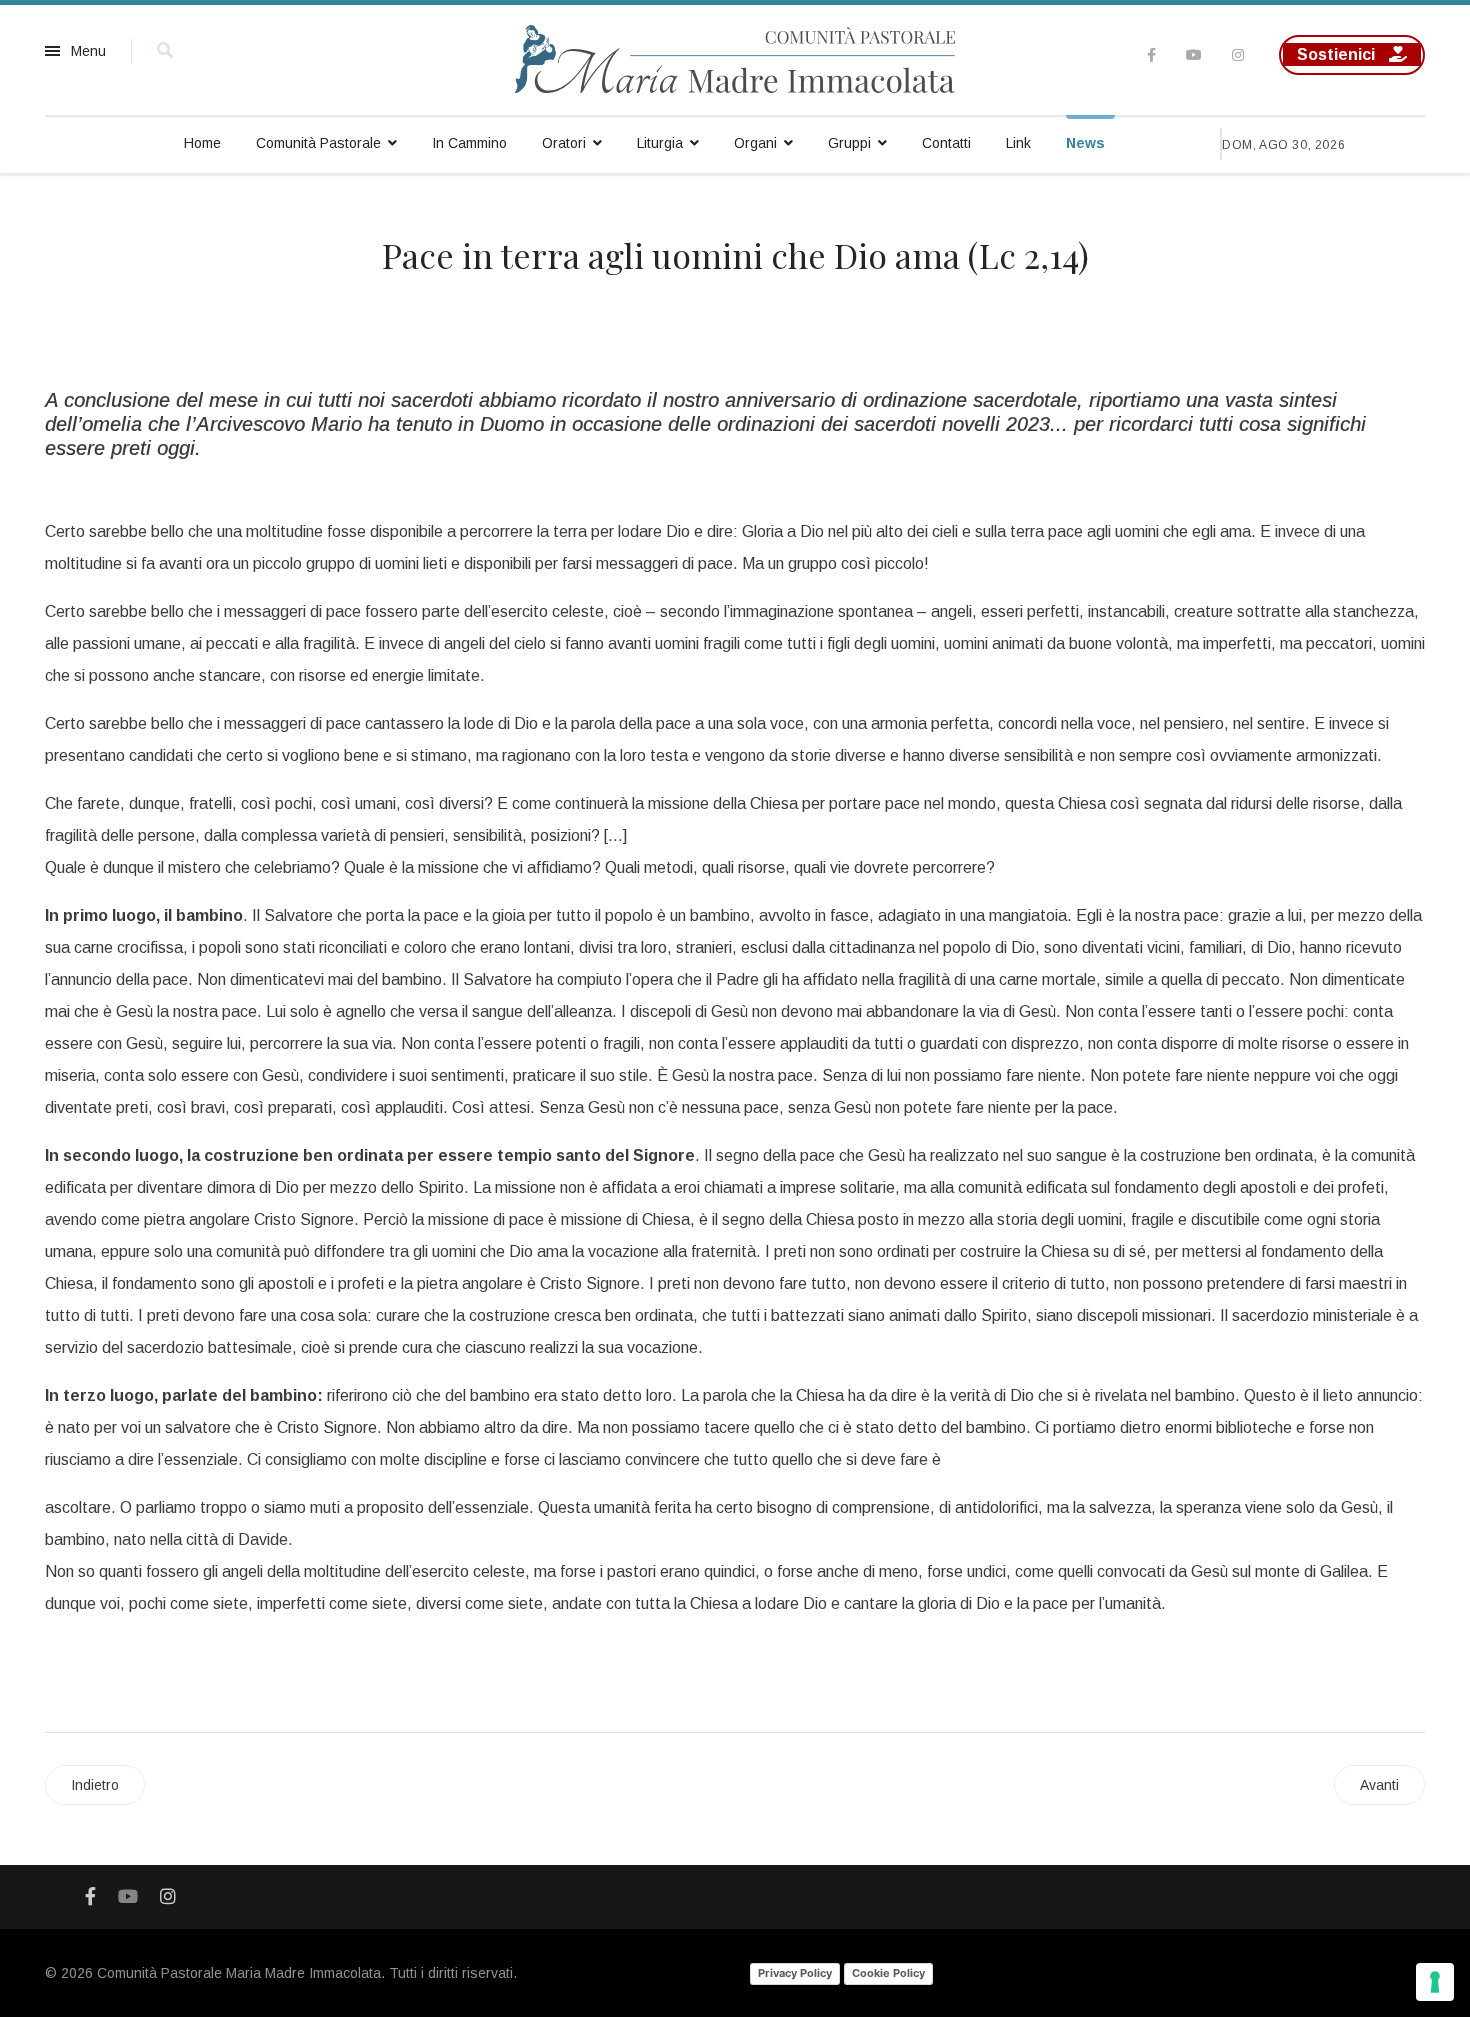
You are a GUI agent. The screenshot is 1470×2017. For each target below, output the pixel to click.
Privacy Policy (795, 1973)
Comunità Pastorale (318, 143)
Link (1018, 143)
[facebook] (1151, 55)
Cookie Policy (888, 1973)
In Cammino (469, 143)
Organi (755, 143)
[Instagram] (1238, 55)
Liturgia (660, 143)
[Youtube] (1194, 55)
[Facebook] (90, 1897)
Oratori (564, 143)
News (1085, 143)
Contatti (946, 143)
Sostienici (1338, 54)
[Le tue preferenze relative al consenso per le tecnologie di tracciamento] (1435, 1982)
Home (202, 143)
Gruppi (849, 143)
